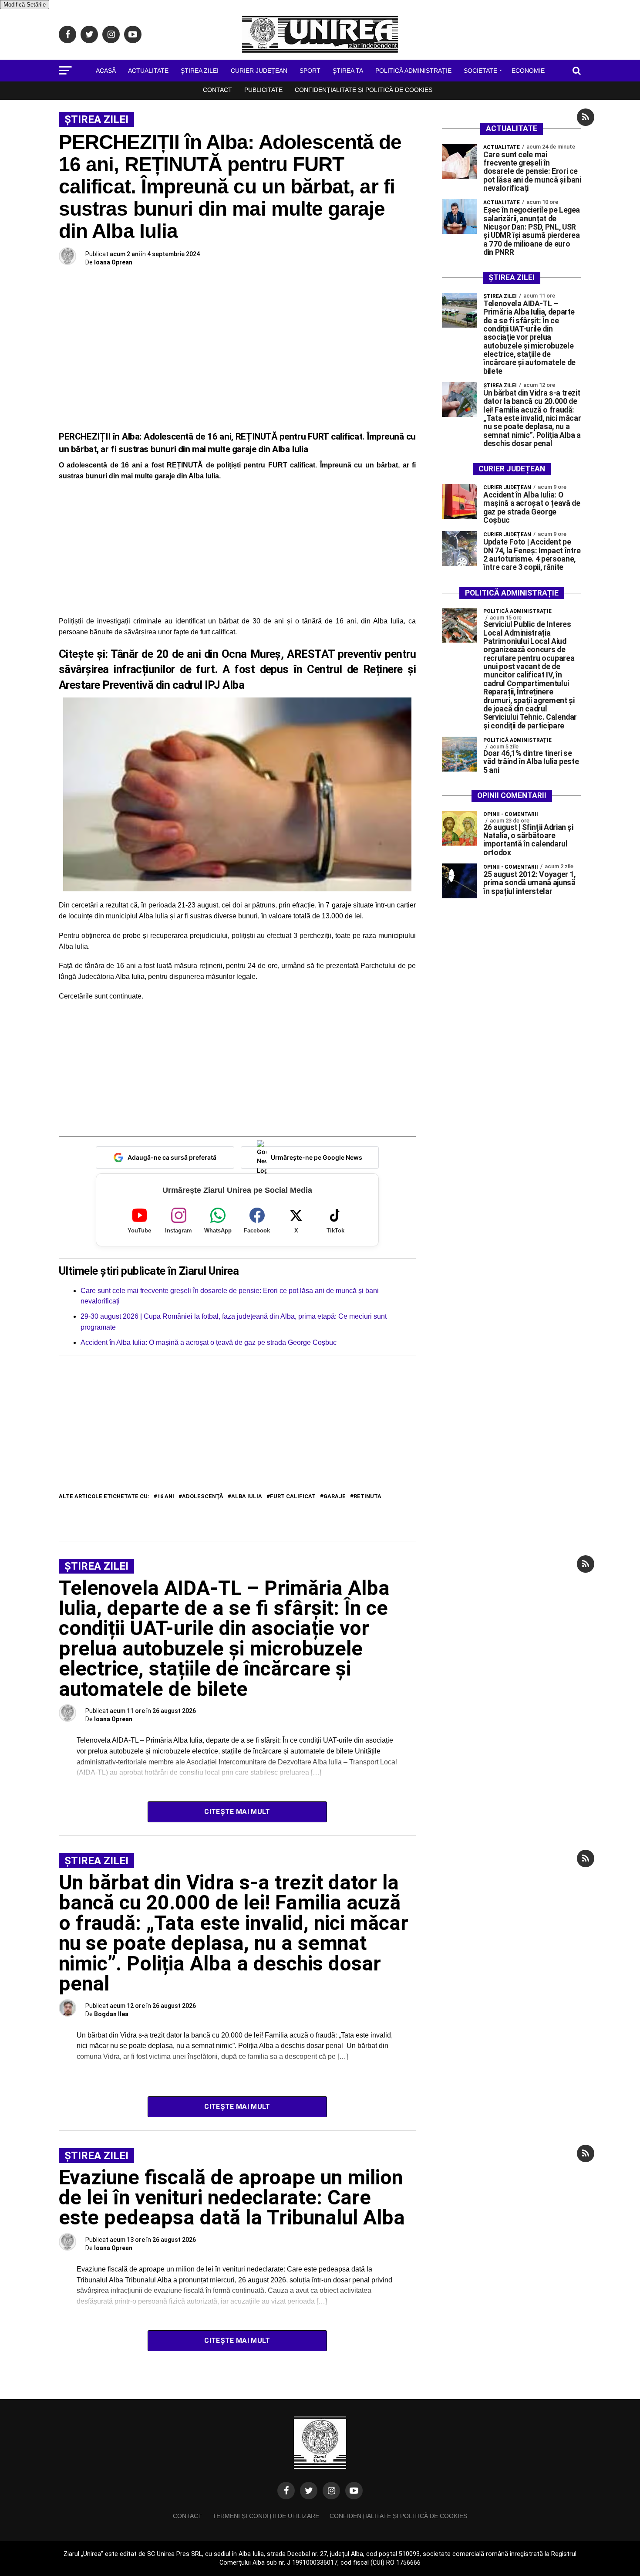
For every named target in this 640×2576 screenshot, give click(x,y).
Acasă (106, 71)
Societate (480, 71)
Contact (217, 90)
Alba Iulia (247, 1497)
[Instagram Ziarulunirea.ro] (331, 2491)
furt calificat (293, 1497)
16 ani (166, 1497)
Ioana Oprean (113, 262)
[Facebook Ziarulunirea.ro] (286, 2491)
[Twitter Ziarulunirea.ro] (309, 2491)
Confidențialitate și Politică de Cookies (364, 90)
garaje (335, 1497)
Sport (310, 71)
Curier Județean (259, 71)
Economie (528, 71)
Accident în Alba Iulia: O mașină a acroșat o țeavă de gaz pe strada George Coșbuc (209, 1342)
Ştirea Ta (348, 71)
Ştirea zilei (200, 71)
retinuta (367, 1497)
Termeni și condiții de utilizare (266, 2516)
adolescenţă (203, 1497)
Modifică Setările (25, 5)
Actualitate (148, 71)
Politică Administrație (413, 71)
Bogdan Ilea (111, 2014)
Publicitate (263, 90)
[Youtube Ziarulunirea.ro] (354, 2491)
